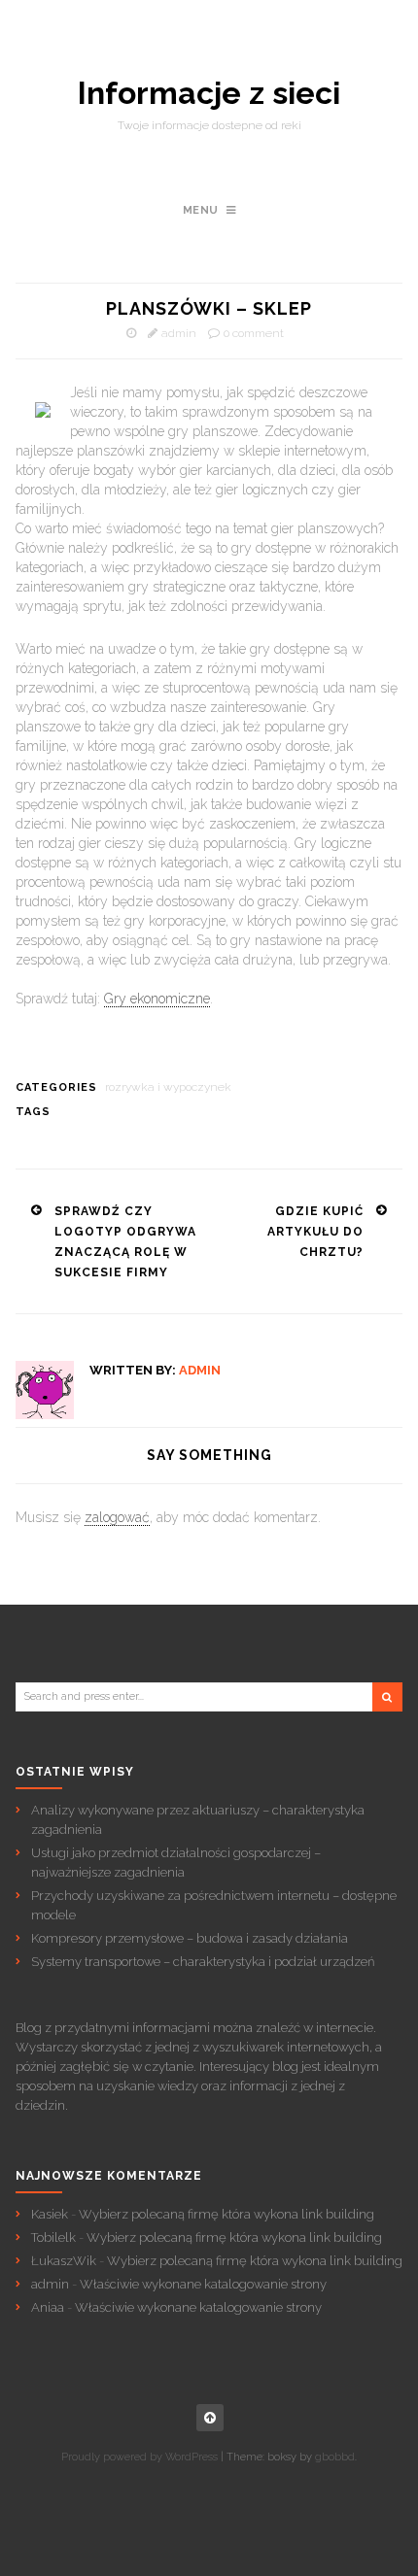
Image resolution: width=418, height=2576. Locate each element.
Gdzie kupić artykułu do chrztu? (315, 1232)
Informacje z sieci (209, 93)
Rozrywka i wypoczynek (168, 1087)
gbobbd (335, 2457)
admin (179, 333)
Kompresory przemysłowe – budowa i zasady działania (190, 1938)
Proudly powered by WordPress (139, 2457)
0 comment (254, 333)
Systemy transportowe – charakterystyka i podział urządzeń (203, 1962)
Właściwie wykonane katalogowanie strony (203, 2284)
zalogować (117, 1517)
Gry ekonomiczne (157, 999)
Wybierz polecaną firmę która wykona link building (226, 2214)
